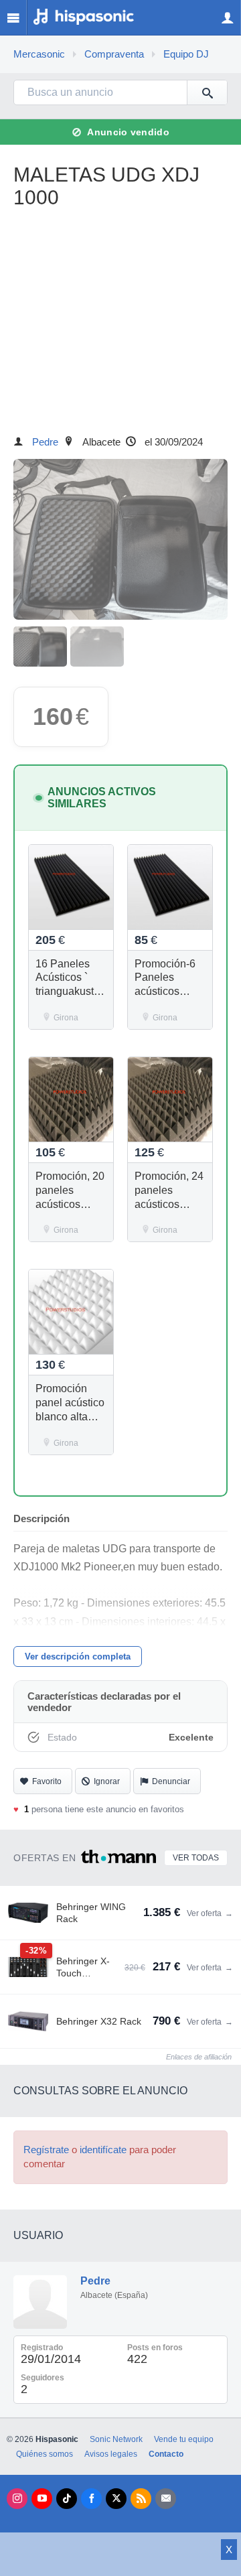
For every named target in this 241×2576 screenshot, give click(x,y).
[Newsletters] (166, 2499)
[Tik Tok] (67, 2499)
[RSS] (141, 2499)
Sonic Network (116, 2439)
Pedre (45, 442)
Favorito (47, 1781)
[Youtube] (42, 2499)
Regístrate (46, 2150)
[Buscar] (207, 92)
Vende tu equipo (184, 2439)
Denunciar (171, 1781)
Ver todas (196, 1858)
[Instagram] (17, 2499)
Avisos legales (111, 2454)
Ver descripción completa (78, 1656)
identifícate (103, 2150)
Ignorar (107, 1781)
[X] (116, 2499)
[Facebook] (91, 2499)
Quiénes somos (45, 2454)
